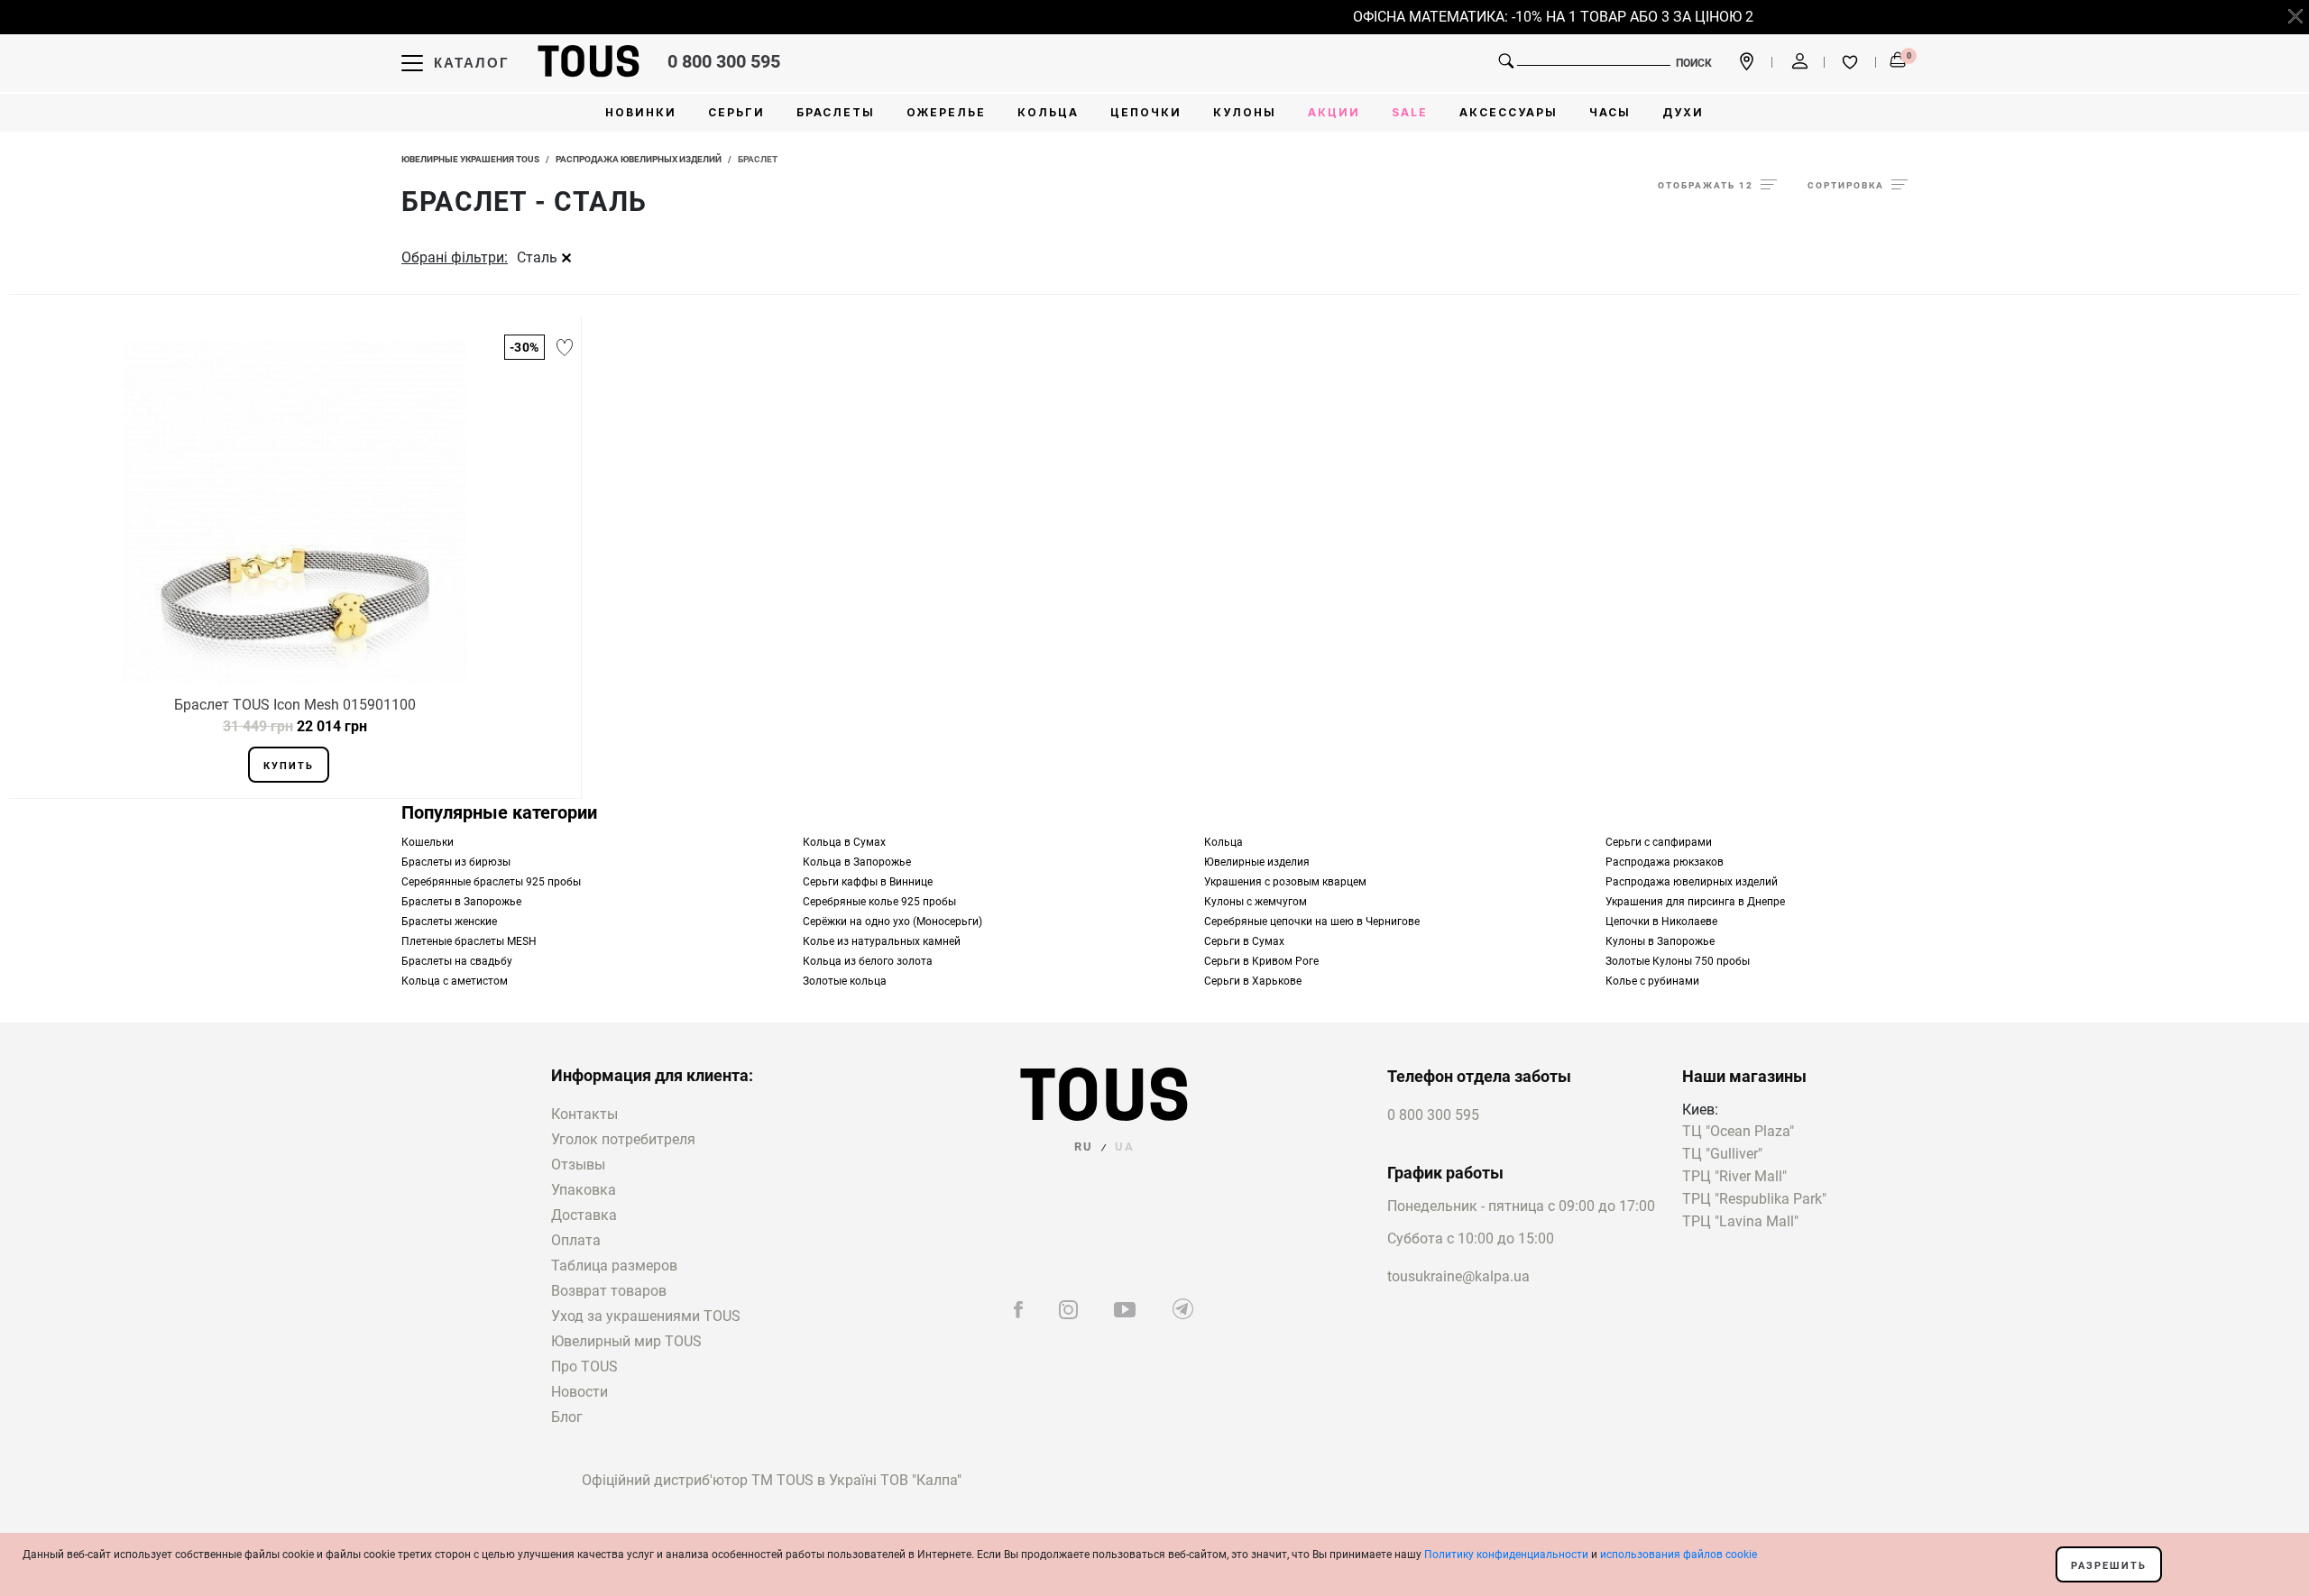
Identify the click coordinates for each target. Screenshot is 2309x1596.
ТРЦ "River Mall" (1734, 1177)
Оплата (576, 1240)
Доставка (584, 1215)
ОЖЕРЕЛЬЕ (946, 112)
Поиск (1694, 63)
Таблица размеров (614, 1266)
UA (1125, 1147)
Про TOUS (584, 1367)
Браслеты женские (449, 922)
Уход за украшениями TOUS (646, 1316)
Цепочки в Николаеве (1661, 922)
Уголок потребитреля (623, 1139)
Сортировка (1846, 185)
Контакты (584, 1114)
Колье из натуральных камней (882, 941)
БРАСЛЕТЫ (836, 112)
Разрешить (2109, 1566)
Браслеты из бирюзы (456, 862)
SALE (1410, 112)
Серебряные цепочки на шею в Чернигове (1312, 922)
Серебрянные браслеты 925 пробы (491, 882)
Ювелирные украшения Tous (470, 159)
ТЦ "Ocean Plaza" (1738, 1132)
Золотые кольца (845, 981)
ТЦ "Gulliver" (1722, 1155)
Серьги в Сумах (1244, 941)
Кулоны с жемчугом (1256, 902)
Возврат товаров (609, 1291)
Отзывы (578, 1165)
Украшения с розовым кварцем (1285, 882)
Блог (567, 1417)
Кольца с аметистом (455, 981)
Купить (289, 766)
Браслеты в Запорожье (461, 902)
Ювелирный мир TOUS (626, 1341)
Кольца (1223, 842)
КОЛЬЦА (1048, 112)
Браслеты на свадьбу (457, 961)
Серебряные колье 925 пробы (879, 902)
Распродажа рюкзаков (1665, 862)
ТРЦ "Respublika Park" (1754, 1200)
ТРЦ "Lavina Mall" (1740, 1222)
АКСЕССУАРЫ (1509, 112)
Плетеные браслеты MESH (469, 941)
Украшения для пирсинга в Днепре (1695, 902)
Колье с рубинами (1652, 981)
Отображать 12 (1706, 185)
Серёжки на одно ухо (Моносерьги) (892, 922)
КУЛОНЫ (1245, 112)
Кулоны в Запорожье (1660, 941)
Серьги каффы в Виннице (868, 882)
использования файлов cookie (1679, 1555)
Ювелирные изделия (1257, 862)
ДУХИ (1683, 112)
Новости (580, 1392)
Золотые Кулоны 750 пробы (1678, 961)
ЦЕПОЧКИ (1146, 112)
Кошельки (428, 842)
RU (1084, 1147)
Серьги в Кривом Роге (1261, 961)
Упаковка (584, 1190)
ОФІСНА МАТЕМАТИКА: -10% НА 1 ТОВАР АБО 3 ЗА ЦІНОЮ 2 (1541, 17)
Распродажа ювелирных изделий (639, 159)
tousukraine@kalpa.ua (1458, 1276)
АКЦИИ (1334, 112)
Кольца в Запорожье (857, 862)
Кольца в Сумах (844, 842)
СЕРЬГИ (736, 112)
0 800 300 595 (724, 61)
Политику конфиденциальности (1506, 1555)
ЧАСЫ (1610, 112)
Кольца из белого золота (868, 961)
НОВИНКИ (641, 112)
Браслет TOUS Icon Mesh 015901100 (295, 705)
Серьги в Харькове (1253, 981)
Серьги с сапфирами (1659, 842)
